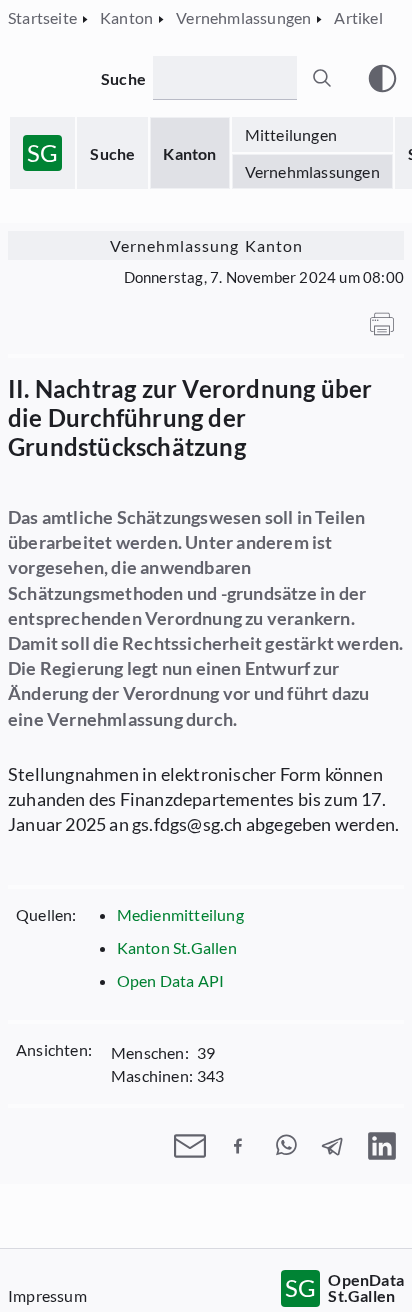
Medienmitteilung (180, 914)
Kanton (189, 153)
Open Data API (171, 980)
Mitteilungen (291, 134)
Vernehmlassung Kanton (206, 245)
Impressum (47, 1295)
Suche (112, 153)
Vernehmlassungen (312, 171)
